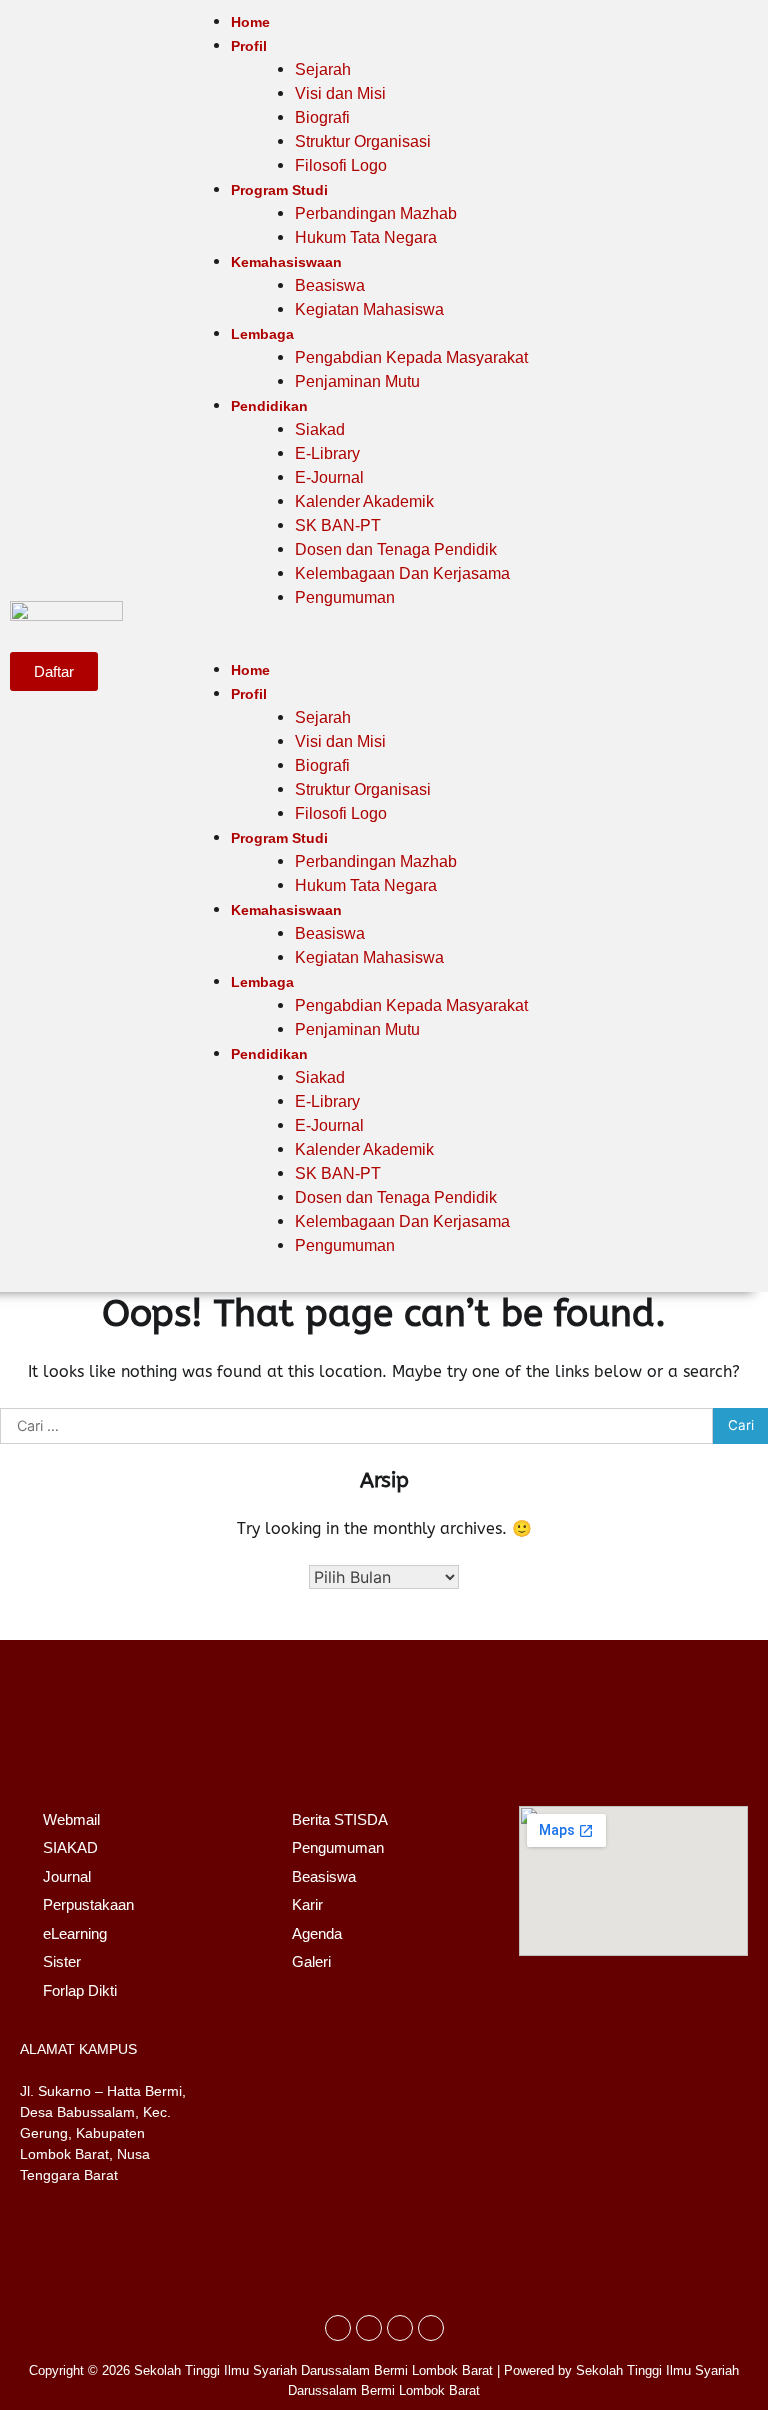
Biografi (322, 117)
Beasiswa (330, 285)
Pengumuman (345, 597)
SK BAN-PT (338, 525)
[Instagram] (369, 2328)
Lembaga (262, 334)
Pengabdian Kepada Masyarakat (411, 357)
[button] (393, 646)
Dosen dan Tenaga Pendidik (396, 549)
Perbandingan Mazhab (376, 213)
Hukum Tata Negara (366, 237)
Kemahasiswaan (286, 262)
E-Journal (329, 477)
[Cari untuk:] (356, 1426)
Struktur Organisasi (363, 141)
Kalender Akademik (364, 501)
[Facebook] (338, 2328)
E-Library (327, 453)
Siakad (320, 429)
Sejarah (323, 69)
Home (250, 22)
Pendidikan (269, 406)
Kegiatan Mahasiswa (369, 309)
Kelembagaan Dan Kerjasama (402, 573)
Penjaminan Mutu (357, 381)
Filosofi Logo (341, 165)
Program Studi (279, 190)
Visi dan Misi (340, 93)
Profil (249, 46)
